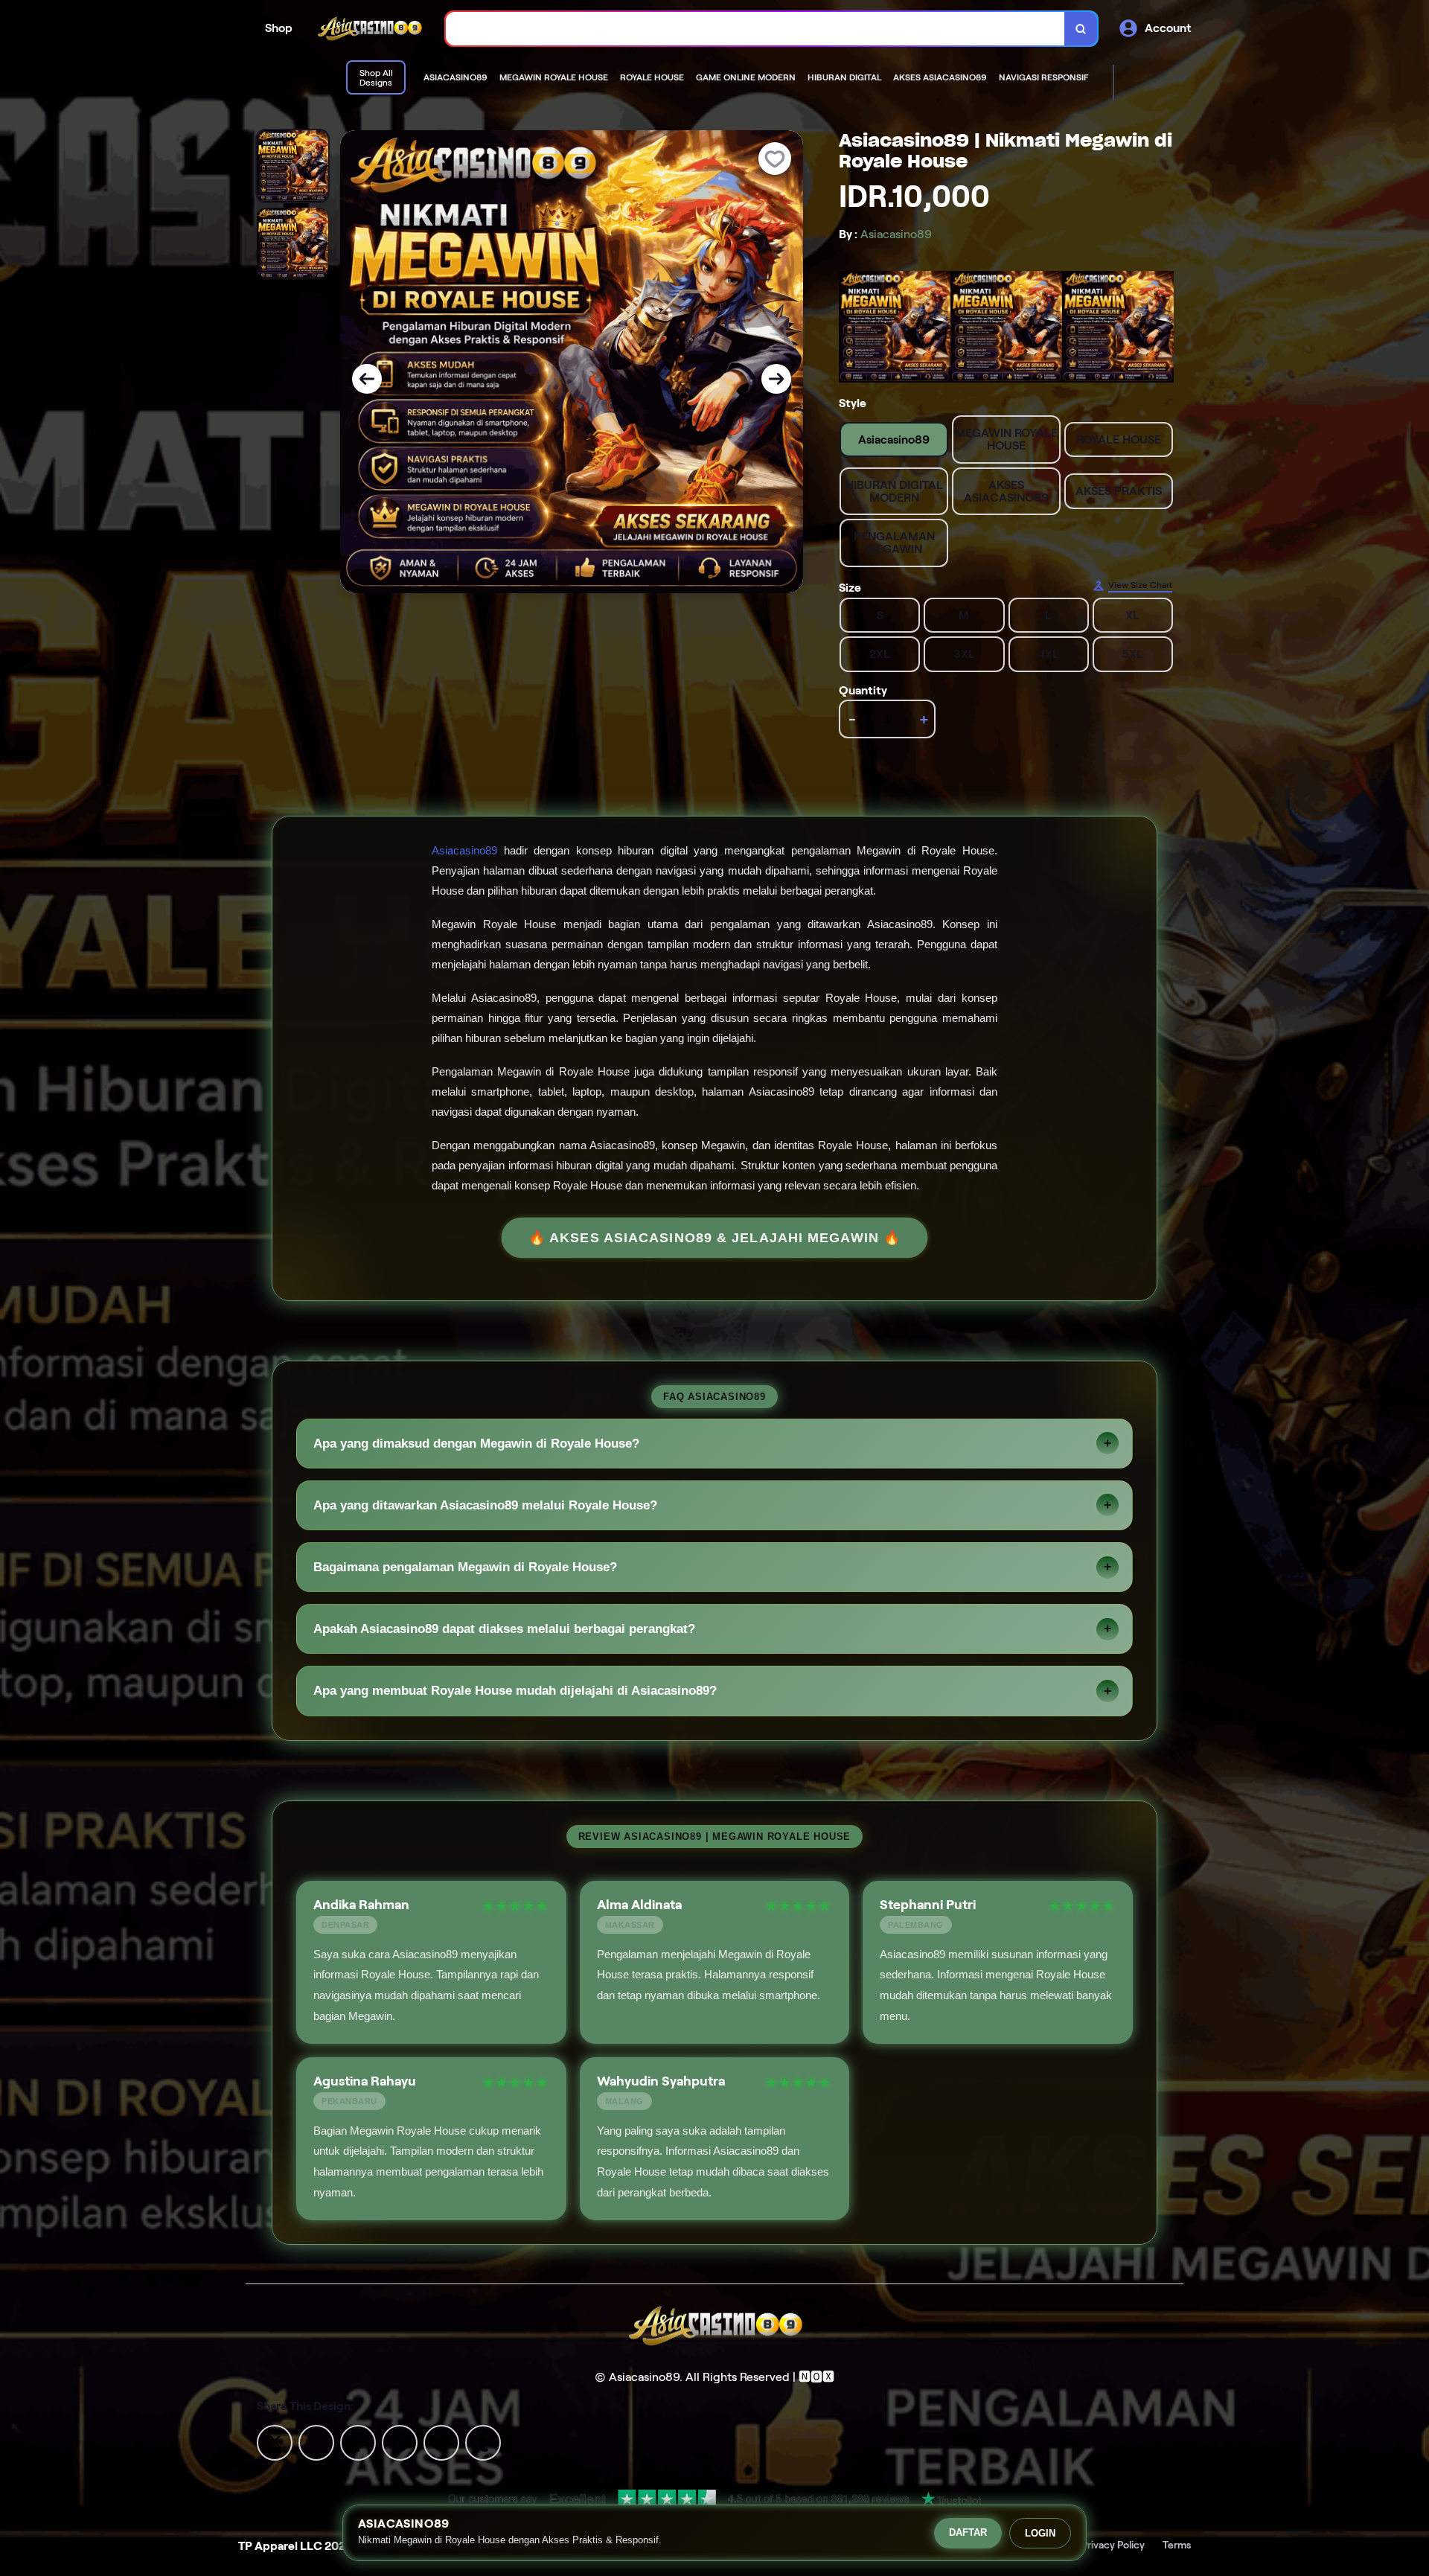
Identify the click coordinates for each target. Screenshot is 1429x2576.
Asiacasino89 (464, 850)
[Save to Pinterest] (400, 2442)
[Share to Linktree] (358, 2442)
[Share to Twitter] (275, 2442)
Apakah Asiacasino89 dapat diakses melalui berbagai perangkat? (504, 1629)
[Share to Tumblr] (483, 2442)
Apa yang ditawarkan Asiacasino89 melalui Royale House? (485, 1505)
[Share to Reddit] (441, 2442)
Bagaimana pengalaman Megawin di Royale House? (465, 1567)
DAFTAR (968, 2532)
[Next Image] (776, 379)
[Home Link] (369, 29)
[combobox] (755, 29)
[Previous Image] (367, 379)
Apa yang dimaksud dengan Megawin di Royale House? (476, 1444)
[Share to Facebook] (316, 2442)
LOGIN (1040, 2533)
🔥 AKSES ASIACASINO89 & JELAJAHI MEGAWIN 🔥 (714, 1238)
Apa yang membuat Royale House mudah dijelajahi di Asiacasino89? (515, 1691)
